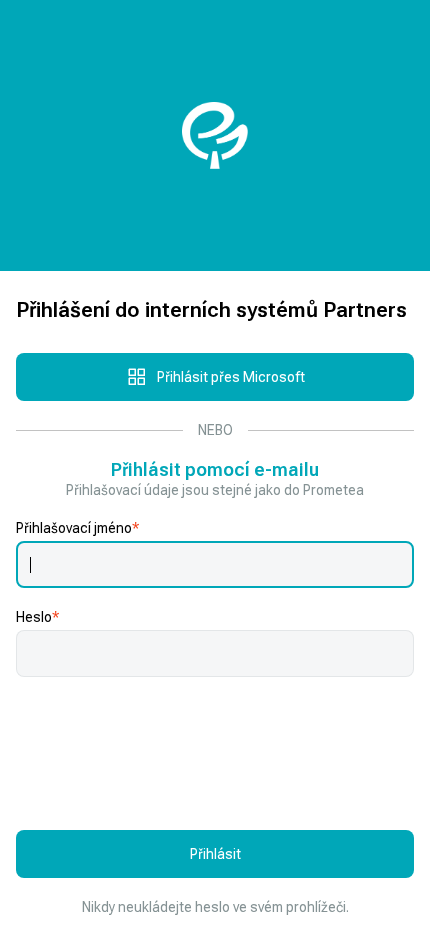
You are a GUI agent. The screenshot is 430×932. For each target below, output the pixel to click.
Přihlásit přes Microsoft (231, 377)
